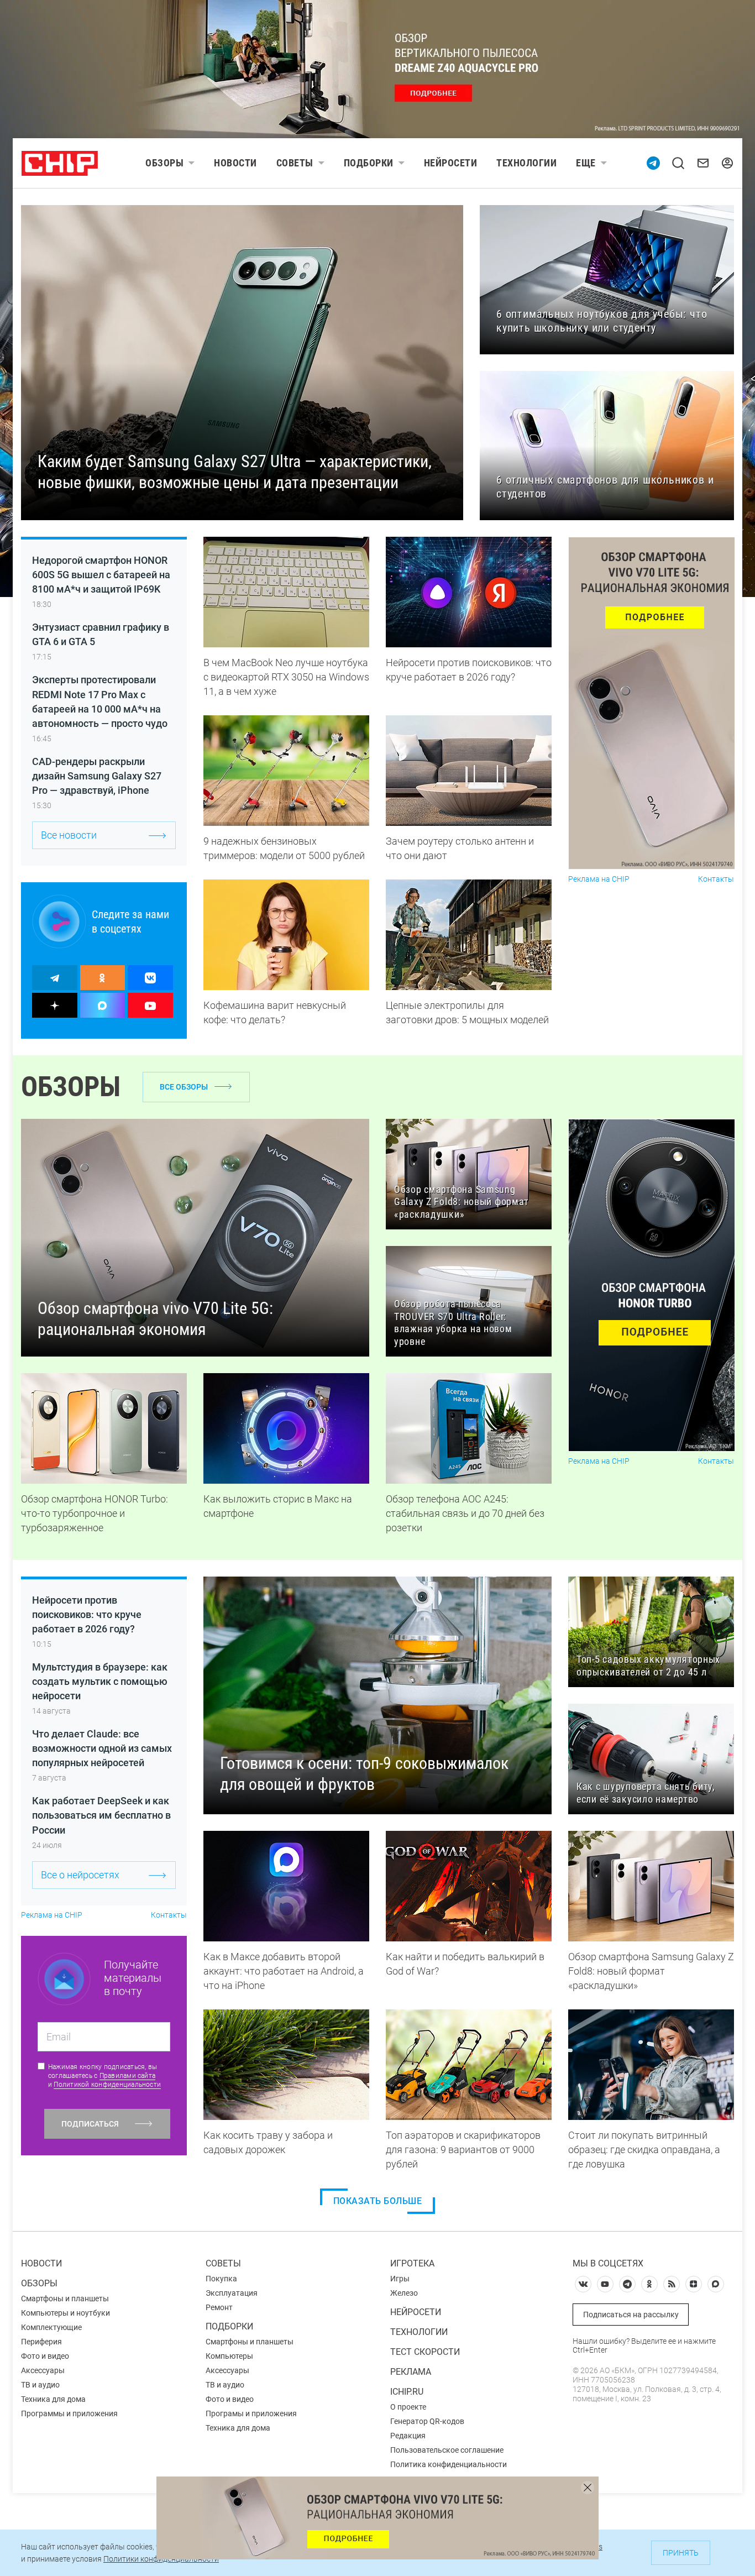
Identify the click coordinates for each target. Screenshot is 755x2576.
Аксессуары (43, 2370)
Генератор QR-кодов (427, 2421)
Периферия (41, 2342)
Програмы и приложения (251, 2413)
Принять (681, 2553)
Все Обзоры (184, 1087)
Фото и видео (45, 2356)
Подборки (369, 163)
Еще (586, 163)
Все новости (69, 835)
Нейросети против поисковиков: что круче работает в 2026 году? (87, 1614)
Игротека (412, 2263)
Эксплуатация (232, 2293)
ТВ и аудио (40, 2385)
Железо (404, 2293)
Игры (400, 2279)
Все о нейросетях (80, 1875)
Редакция (408, 2436)
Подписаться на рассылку (631, 2315)
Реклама (411, 2372)
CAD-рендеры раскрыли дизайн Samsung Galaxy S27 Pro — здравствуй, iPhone (97, 776)
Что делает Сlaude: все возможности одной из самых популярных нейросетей (102, 1748)
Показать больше (378, 2201)
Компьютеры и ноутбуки (65, 2313)
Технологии (526, 163)
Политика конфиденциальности (449, 2464)
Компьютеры (229, 2356)
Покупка (221, 2279)
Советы (295, 163)
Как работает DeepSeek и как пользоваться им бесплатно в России (101, 1815)
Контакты (716, 879)
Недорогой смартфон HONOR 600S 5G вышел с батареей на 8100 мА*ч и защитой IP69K (101, 575)
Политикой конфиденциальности (107, 2085)
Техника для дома (53, 2399)
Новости (235, 163)
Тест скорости (425, 2352)
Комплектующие (51, 2327)
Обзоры (164, 163)
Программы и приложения (69, 2413)
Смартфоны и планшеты (65, 2298)
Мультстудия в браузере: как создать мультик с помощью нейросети (100, 1681)
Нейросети (451, 163)
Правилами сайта (128, 2076)
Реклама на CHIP (599, 879)
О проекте (408, 2407)
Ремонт (219, 2307)
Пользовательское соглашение (447, 2450)
